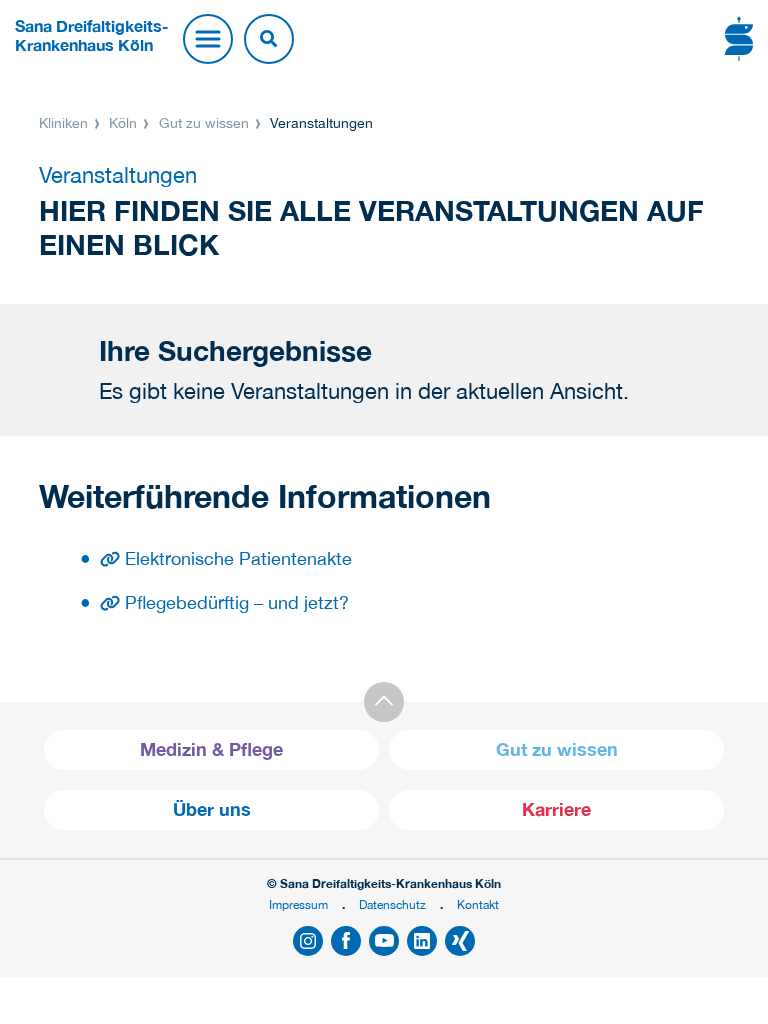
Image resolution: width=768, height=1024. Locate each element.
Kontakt (478, 904)
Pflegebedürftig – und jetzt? (237, 602)
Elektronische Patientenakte (238, 558)
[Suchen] (269, 39)
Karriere (556, 809)
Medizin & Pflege (211, 749)
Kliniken (65, 123)
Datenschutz (392, 904)
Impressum (298, 904)
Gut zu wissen (204, 123)
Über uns (212, 809)
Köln (123, 123)
